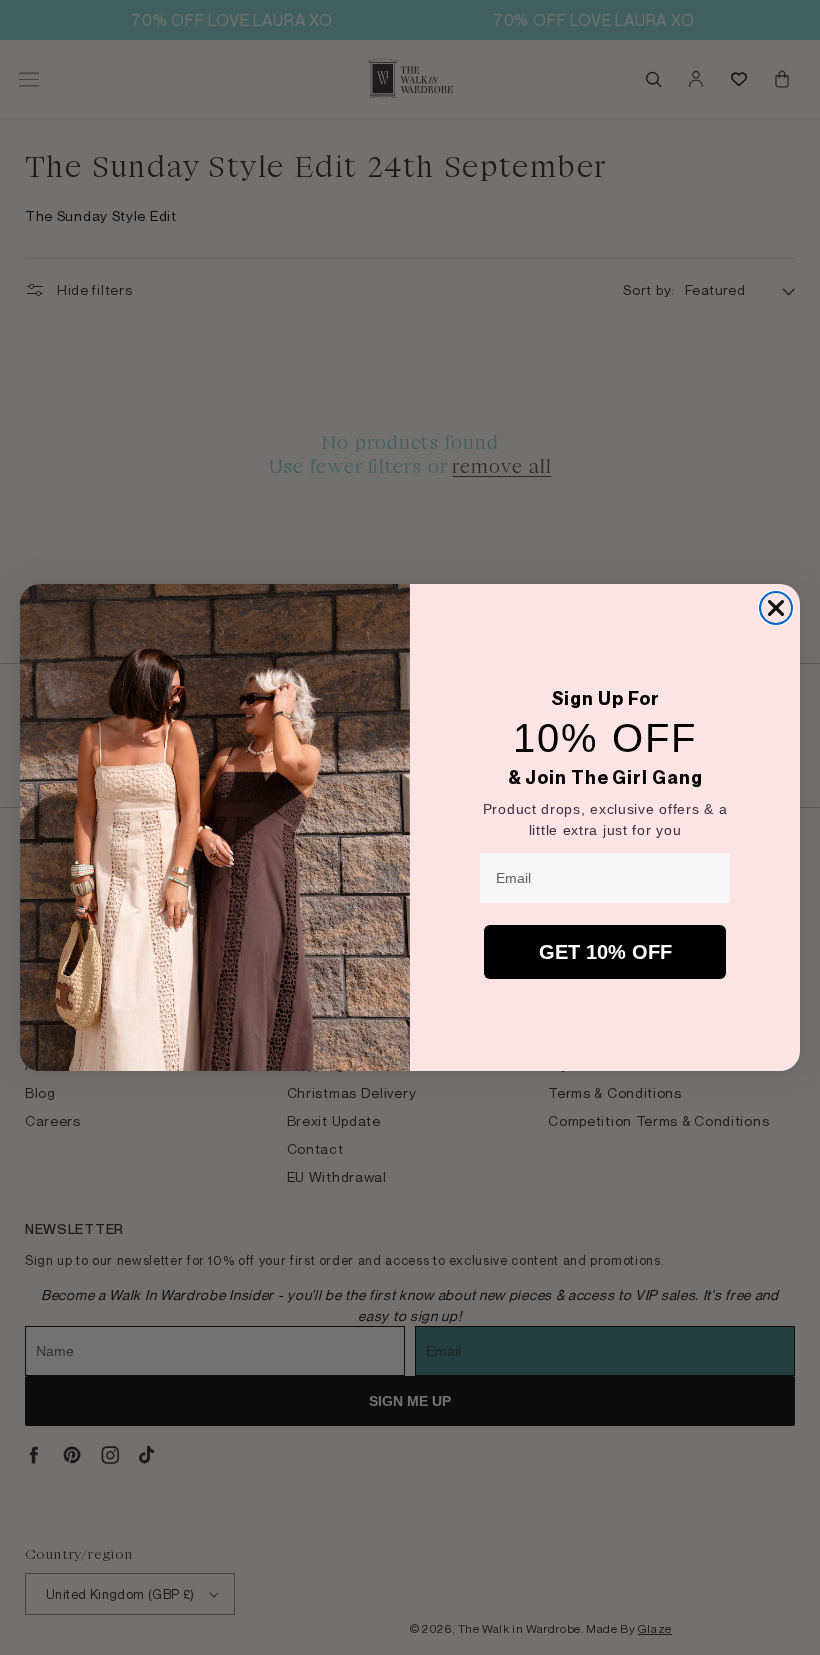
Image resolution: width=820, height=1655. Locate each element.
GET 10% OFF (605, 952)
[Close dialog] (776, 608)
